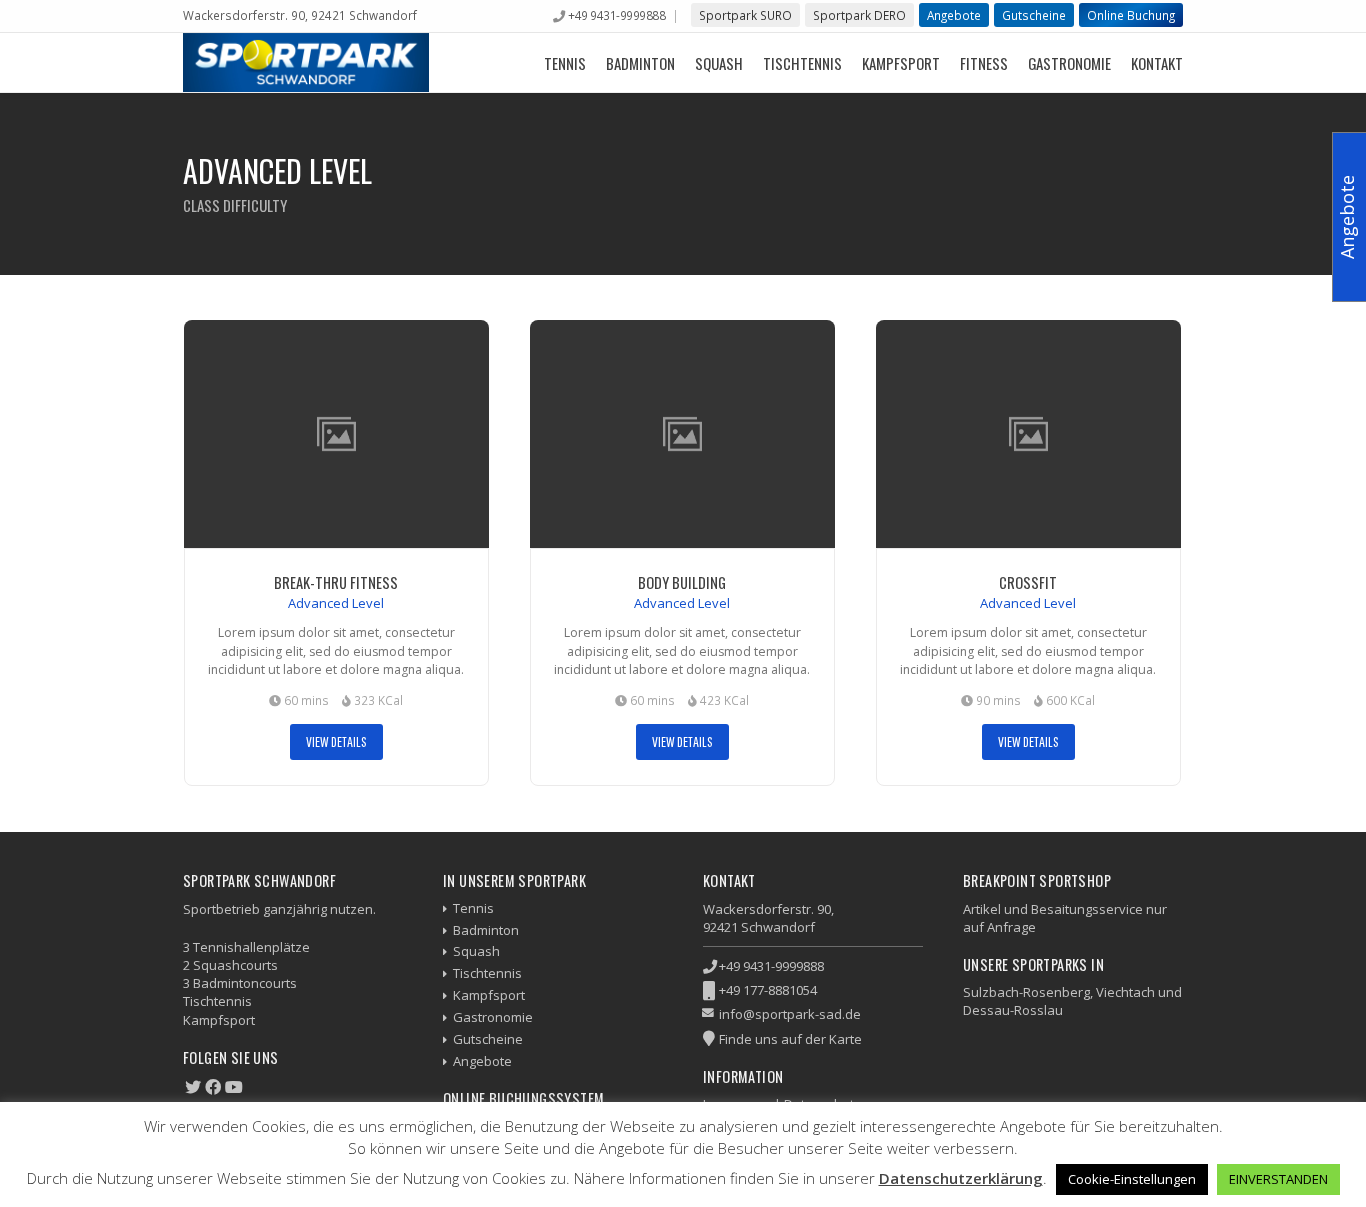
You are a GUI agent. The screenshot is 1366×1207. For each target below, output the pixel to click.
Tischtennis (802, 63)
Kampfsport (901, 63)
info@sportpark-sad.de (790, 1014)
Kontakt (1157, 63)
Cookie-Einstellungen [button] (1132, 1179)
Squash (719, 63)
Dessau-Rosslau (1013, 1010)
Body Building (682, 582)
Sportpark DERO (859, 15)
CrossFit (1028, 582)
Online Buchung (1131, 15)
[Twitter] (193, 1087)
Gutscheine (1034, 15)
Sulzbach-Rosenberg (1026, 992)
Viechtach (1125, 992)
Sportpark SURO (745, 15)
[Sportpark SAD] (306, 62)
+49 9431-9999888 (616, 15)
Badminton (640, 63)
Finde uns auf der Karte (790, 1039)
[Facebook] (213, 1087)
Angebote (954, 15)
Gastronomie (1069, 63)
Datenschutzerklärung (961, 1178)
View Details (336, 741)
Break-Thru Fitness (336, 582)
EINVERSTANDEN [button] (1278, 1179)
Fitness (984, 63)
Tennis (565, 63)
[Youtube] (234, 1087)
